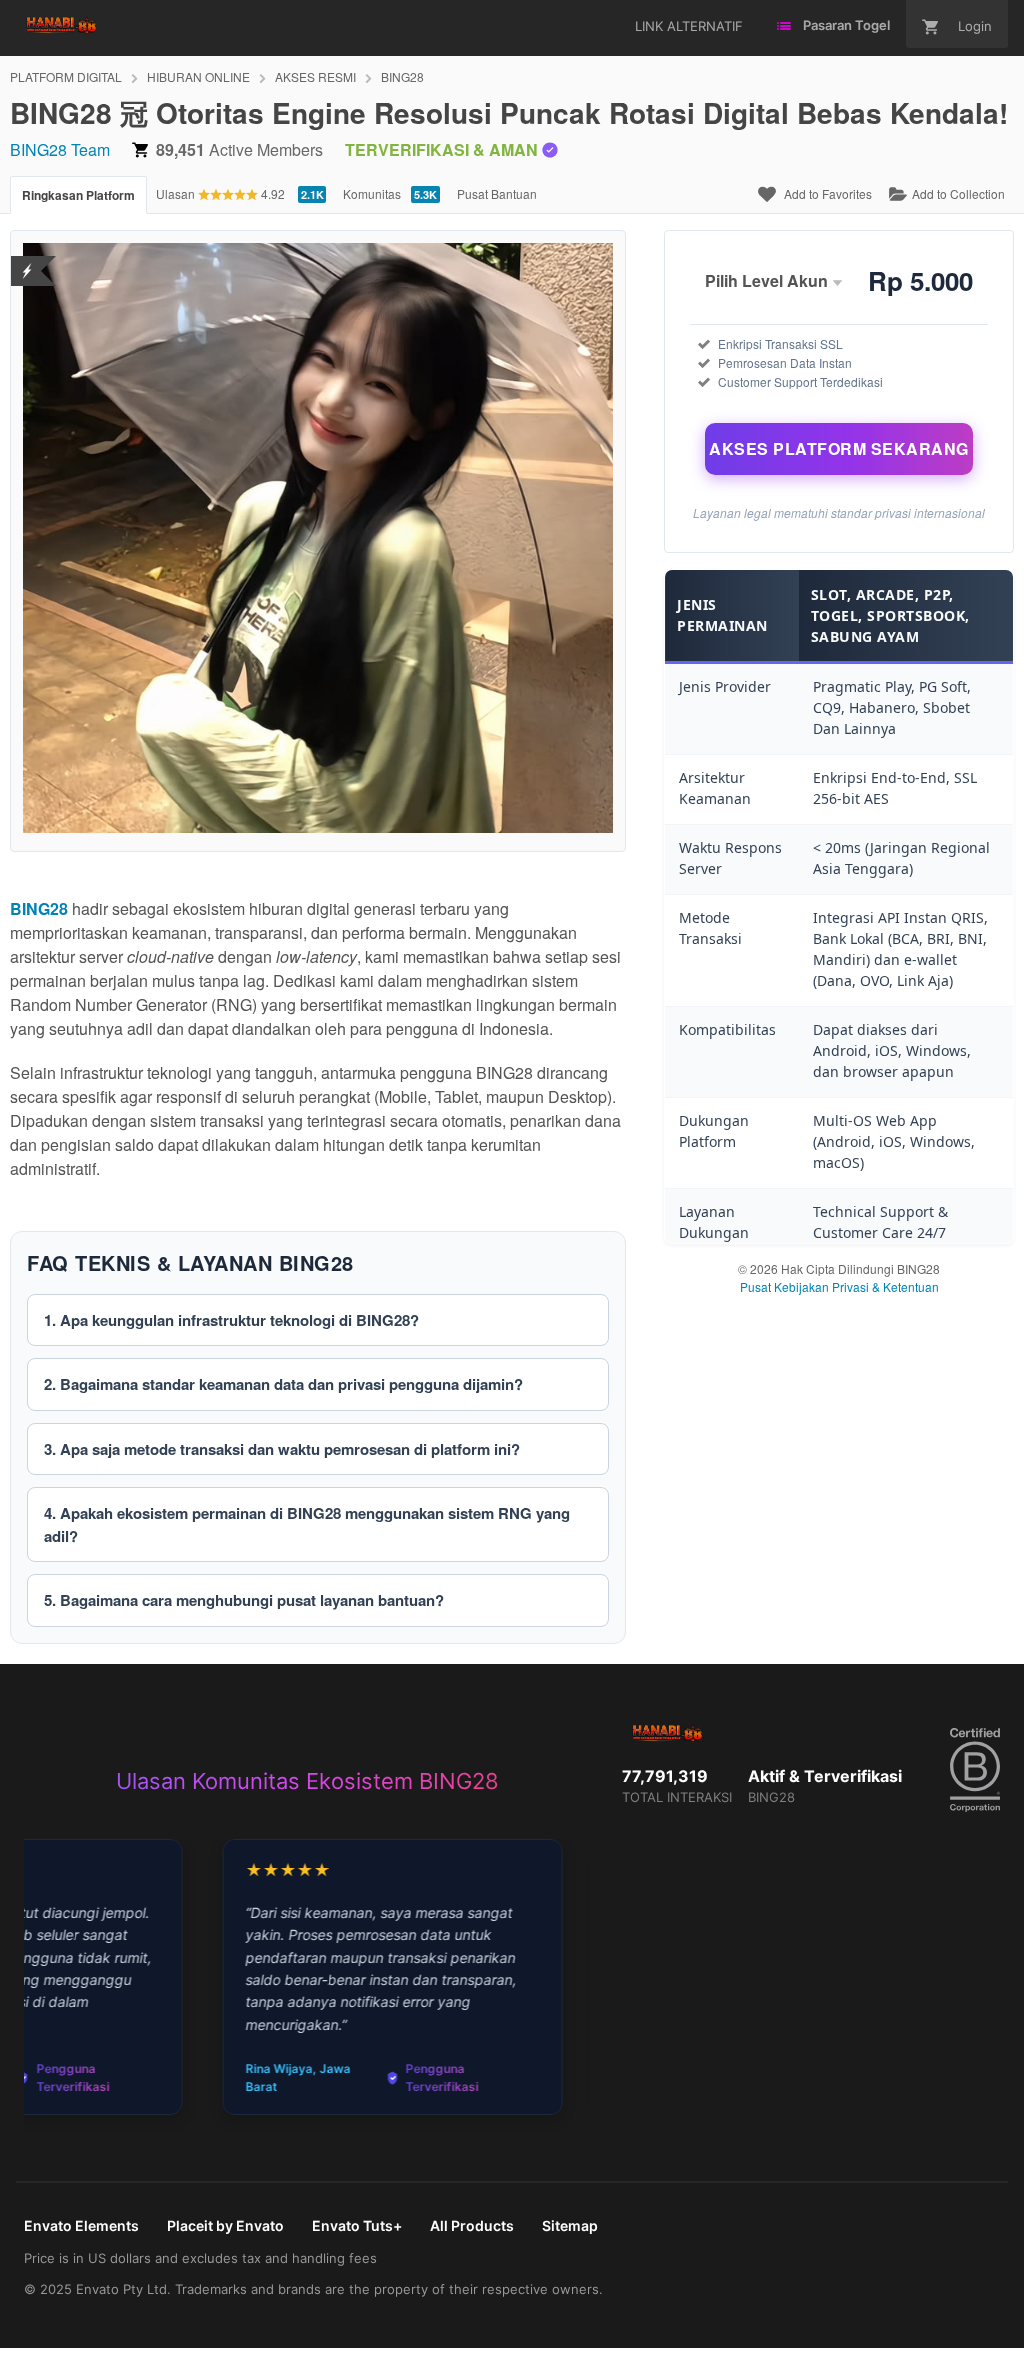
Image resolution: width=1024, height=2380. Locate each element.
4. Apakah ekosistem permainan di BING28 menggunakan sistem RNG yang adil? (307, 1524)
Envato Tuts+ (357, 2225)
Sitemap (570, 2225)
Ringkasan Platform (78, 195)
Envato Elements (81, 2225)
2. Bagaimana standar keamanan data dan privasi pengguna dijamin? (283, 1384)
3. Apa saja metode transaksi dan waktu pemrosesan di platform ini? (282, 1449)
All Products (472, 2225)
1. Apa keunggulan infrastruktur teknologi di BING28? (231, 1320)
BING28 (402, 76)
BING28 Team (60, 149)
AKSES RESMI (315, 76)
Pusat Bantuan (497, 193)
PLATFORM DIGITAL (66, 76)
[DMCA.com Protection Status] (27, 258)
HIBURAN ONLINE (198, 76)
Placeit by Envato (225, 2225)
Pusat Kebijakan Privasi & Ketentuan (839, 1286)
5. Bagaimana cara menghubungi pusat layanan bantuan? (244, 1600)
